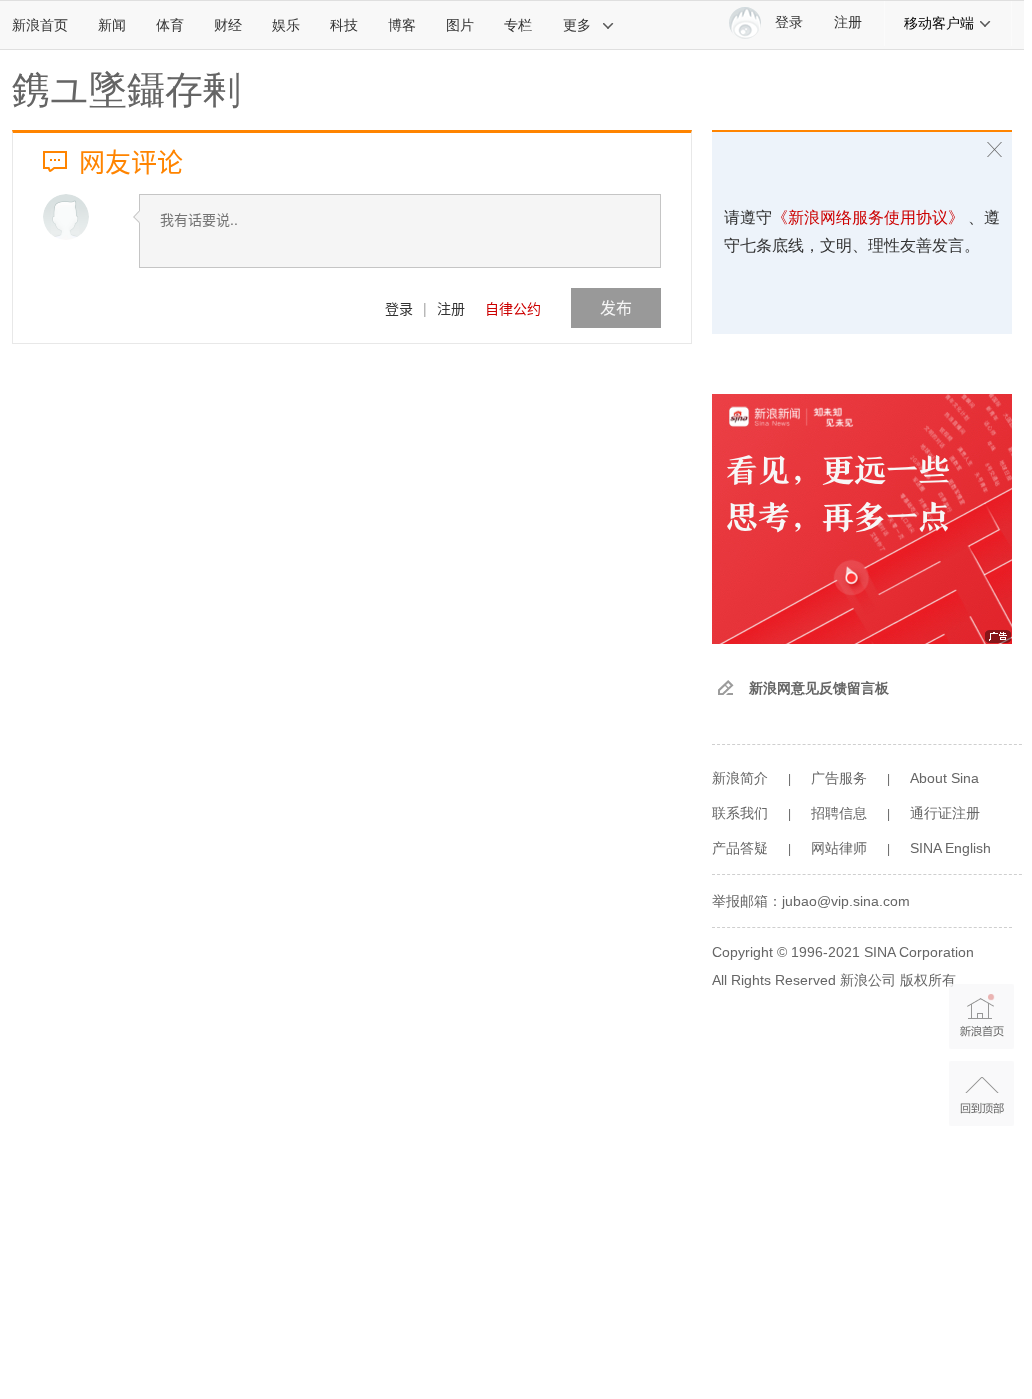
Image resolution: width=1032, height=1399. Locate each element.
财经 (228, 25)
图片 (460, 25)
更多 (577, 25)
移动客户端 (939, 23)
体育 (170, 25)
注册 (848, 22)
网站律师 (839, 848)
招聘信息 (839, 813)
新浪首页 (40, 25)
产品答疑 (740, 848)
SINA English (950, 848)
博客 (402, 25)
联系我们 (740, 813)
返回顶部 (981, 1093)
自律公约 (513, 308)
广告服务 (839, 778)
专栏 (518, 25)
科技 (344, 25)
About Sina (944, 778)
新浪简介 (740, 778)
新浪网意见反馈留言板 (819, 688)
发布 (616, 307)
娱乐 (286, 25)
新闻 (112, 25)
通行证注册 (945, 813)
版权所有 (928, 980)
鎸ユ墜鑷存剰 (126, 90)
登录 (399, 308)
